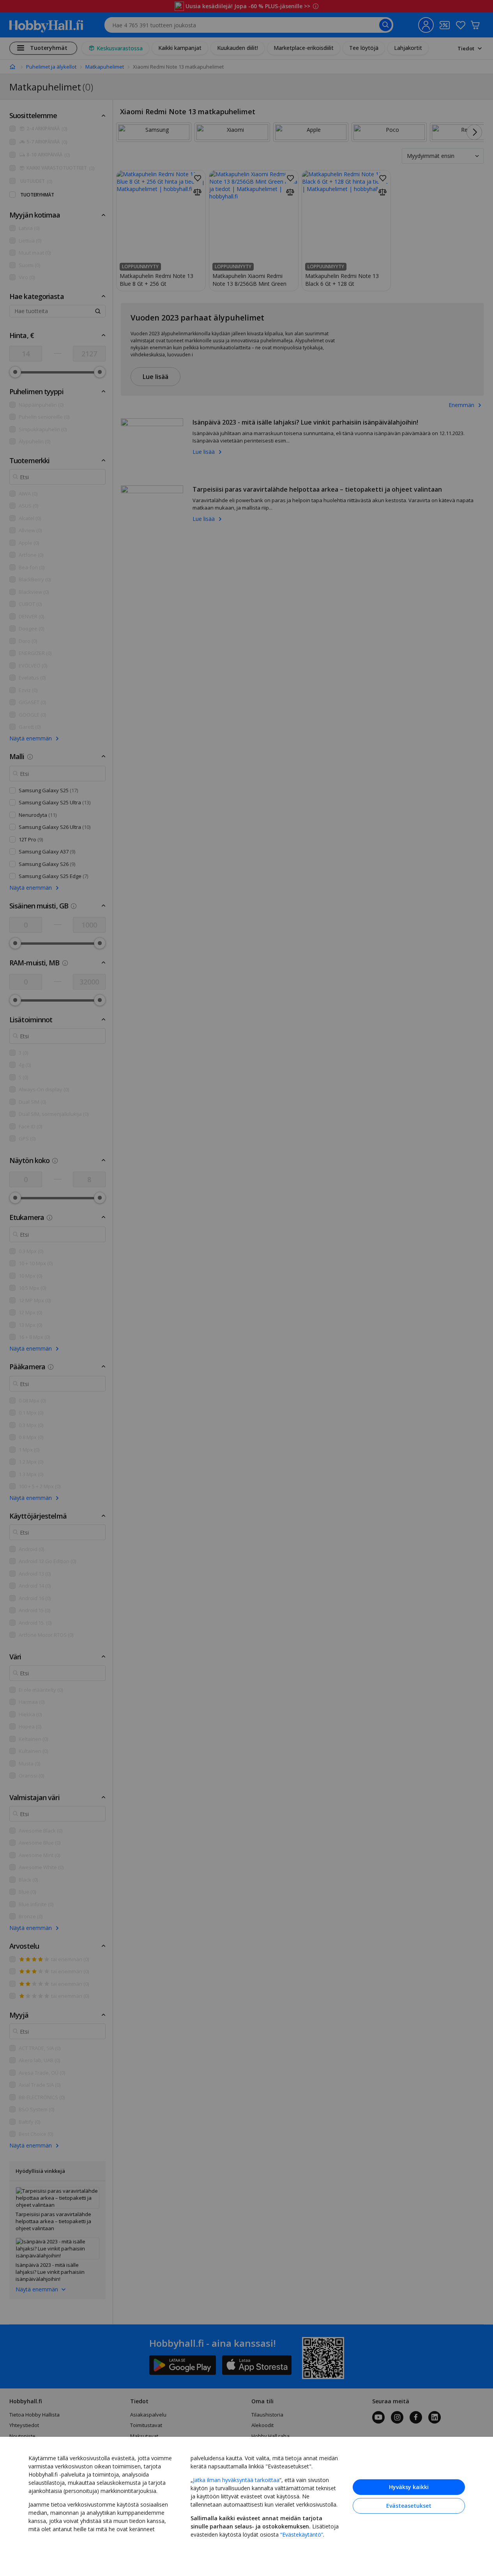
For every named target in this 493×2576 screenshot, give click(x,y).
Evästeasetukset (409, 2506)
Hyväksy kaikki (409, 2487)
